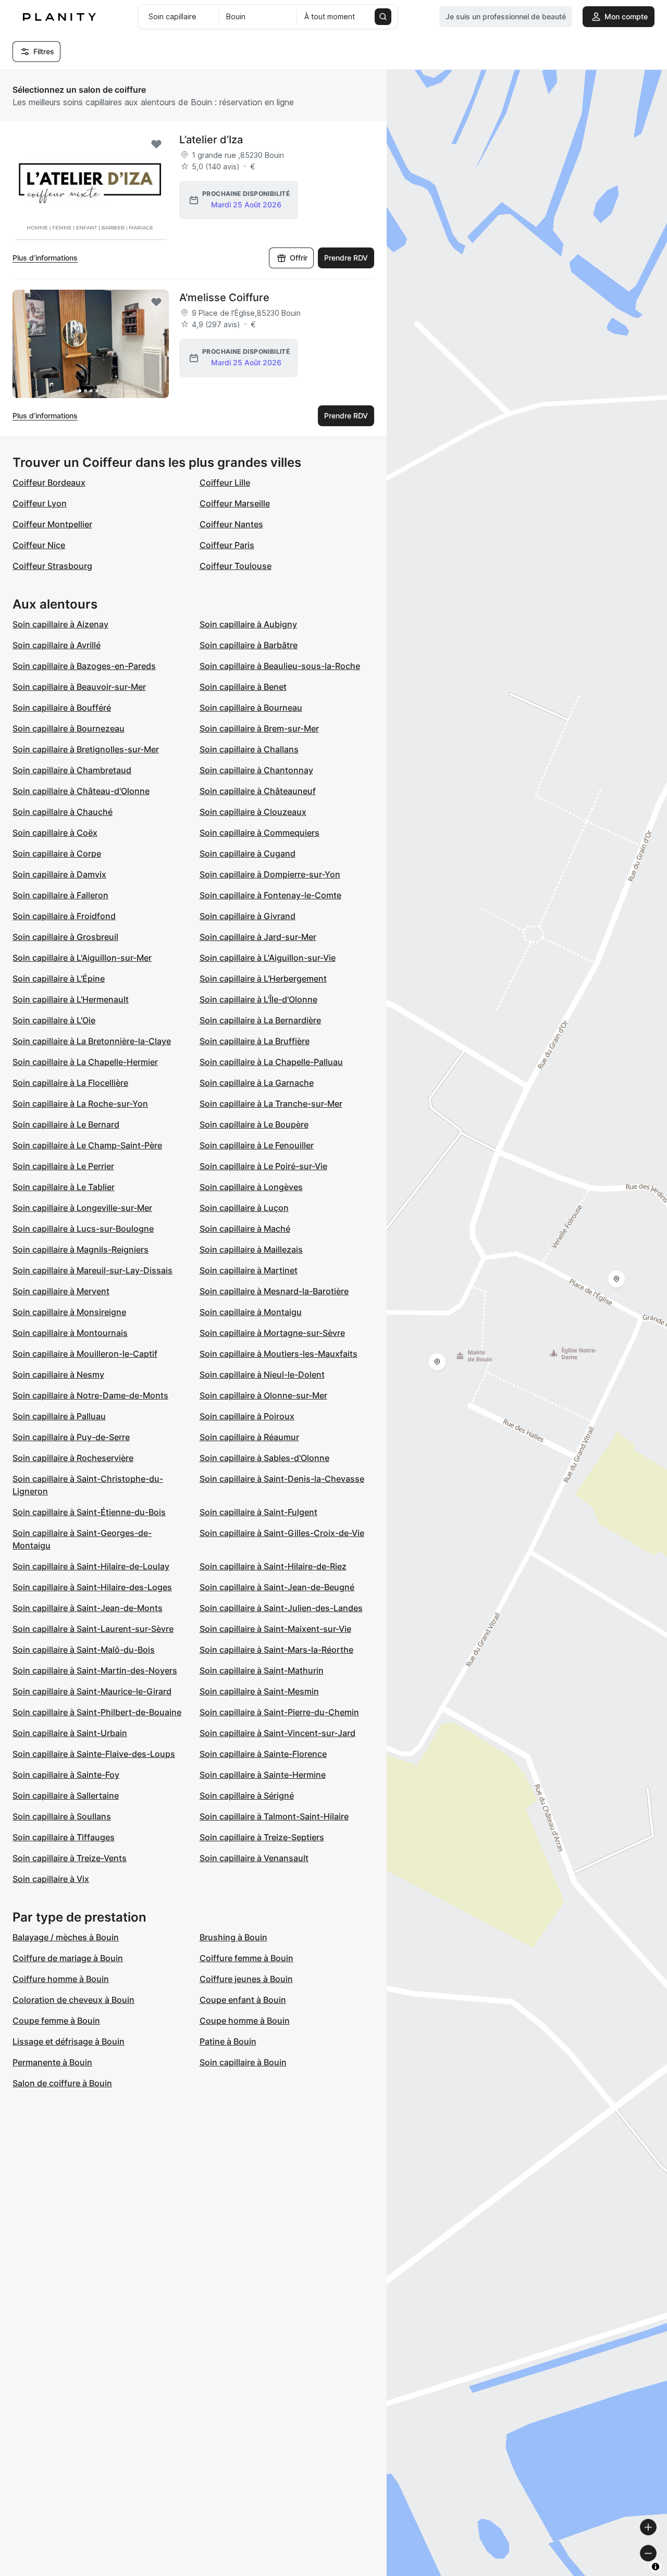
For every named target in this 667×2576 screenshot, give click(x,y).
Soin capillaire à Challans (249, 749)
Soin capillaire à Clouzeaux (253, 812)
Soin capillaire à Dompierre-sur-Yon (270, 874)
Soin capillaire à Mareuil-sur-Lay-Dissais (92, 1270)
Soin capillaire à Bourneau (251, 708)
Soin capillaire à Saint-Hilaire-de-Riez (273, 1566)
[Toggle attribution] (656, 2567)
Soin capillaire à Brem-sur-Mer (259, 728)
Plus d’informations (45, 258)
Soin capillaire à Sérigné (247, 1795)
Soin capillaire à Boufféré (62, 708)
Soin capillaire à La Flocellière (70, 1083)
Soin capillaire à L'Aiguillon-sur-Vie (268, 958)
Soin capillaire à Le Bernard (66, 1124)
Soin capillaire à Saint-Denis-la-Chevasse (282, 1479)
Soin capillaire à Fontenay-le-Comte (270, 895)
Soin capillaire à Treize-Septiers (262, 1837)
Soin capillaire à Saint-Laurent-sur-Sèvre (93, 1629)
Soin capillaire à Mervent (61, 1291)
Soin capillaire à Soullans (62, 1816)
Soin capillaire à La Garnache (257, 1083)
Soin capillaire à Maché (245, 1229)
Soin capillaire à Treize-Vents (70, 1858)
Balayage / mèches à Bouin (66, 1937)
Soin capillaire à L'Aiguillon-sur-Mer (82, 958)
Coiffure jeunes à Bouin (246, 1979)
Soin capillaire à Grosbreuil (65, 937)
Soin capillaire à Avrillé (57, 645)
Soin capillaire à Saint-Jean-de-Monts (88, 1608)
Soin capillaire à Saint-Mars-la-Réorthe (276, 1650)
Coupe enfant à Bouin (243, 2000)
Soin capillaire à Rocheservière (73, 1458)
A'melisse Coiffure (224, 298)
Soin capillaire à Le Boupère (254, 1124)
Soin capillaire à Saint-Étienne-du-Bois (89, 1512)
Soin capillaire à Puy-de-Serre (71, 1437)
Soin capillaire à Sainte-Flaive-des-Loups (94, 1754)
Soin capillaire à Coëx (55, 833)
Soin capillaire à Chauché (63, 812)
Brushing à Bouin (233, 1937)
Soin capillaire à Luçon (244, 1208)
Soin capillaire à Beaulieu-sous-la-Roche (280, 666)
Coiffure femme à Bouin (246, 1958)
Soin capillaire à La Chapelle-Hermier (85, 1062)
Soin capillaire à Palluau (59, 1416)
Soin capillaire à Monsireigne (69, 1312)
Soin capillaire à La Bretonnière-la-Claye (92, 1041)
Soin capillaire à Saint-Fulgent (258, 1512)
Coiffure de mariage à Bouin (68, 1958)
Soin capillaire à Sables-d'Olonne (264, 1458)
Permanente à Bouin (52, 2062)
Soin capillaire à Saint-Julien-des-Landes (281, 1608)
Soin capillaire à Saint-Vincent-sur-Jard (277, 1733)
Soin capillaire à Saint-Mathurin (262, 1670)
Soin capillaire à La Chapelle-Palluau (271, 1062)
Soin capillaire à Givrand (248, 916)
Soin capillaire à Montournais (70, 1333)
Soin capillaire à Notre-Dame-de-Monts (90, 1395)
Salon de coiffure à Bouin (62, 2083)
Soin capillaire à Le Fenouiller (257, 1145)
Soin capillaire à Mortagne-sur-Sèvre (272, 1333)
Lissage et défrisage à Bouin (69, 2041)
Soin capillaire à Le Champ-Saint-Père (87, 1145)
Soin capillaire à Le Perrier (63, 1166)
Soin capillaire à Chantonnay (256, 770)
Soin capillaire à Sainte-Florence (263, 1754)
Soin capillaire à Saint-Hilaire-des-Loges (92, 1587)
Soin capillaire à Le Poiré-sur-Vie (263, 1166)
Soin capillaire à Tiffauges (64, 1837)
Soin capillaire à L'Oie (54, 1020)
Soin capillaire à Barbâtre (249, 645)
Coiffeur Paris (227, 545)
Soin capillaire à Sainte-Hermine (263, 1775)
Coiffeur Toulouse (236, 566)
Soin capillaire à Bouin (243, 2062)
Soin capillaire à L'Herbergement (263, 979)
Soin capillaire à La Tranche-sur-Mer (271, 1104)
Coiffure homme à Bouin (61, 1979)
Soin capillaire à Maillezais (251, 1249)
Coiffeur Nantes (231, 524)
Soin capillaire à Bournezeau (69, 728)
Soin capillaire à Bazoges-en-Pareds (84, 666)
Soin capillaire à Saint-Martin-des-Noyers (95, 1670)
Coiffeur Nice (39, 545)
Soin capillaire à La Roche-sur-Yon (80, 1104)
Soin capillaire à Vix (51, 1879)
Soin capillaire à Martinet (249, 1270)
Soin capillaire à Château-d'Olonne (81, 791)
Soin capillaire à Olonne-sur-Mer (263, 1395)
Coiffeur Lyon (40, 503)
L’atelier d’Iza (211, 140)
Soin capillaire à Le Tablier (64, 1187)
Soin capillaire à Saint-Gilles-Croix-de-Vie (282, 1533)
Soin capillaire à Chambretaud (72, 770)
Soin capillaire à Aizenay (60, 624)
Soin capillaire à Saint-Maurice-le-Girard (92, 1691)
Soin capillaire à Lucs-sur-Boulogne (83, 1229)
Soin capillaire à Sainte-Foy (66, 1775)
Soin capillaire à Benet (243, 687)
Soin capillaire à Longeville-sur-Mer (82, 1208)
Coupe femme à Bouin (56, 2021)
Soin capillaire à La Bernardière (260, 1020)
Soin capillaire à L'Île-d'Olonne (258, 999)
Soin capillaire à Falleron (60, 895)
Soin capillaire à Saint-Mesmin (259, 1691)
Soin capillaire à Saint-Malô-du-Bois (84, 1650)
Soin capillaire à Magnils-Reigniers (81, 1249)
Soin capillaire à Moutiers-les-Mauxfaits (279, 1354)
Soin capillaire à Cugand (248, 853)
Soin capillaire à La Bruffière (255, 1041)
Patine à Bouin (228, 2041)
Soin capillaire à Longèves (251, 1187)
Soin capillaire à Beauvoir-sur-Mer (79, 687)
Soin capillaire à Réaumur (249, 1437)
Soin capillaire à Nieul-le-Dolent (262, 1374)
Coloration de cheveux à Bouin (73, 2000)
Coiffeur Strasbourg (52, 566)
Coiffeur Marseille (235, 503)
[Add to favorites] (156, 144)
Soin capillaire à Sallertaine (66, 1795)
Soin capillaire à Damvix (59, 874)
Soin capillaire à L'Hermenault (71, 999)
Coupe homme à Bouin (245, 2021)
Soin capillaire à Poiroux (247, 1416)
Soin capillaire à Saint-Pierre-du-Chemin (279, 1712)
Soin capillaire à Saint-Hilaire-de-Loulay (91, 1566)
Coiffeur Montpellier (52, 524)
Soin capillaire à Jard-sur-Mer (258, 937)
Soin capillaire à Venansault (254, 1858)
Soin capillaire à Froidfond (64, 916)
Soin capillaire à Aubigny (248, 624)
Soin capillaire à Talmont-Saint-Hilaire (274, 1816)
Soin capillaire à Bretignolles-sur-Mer (86, 749)
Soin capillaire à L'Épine (59, 979)
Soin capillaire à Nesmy (58, 1374)
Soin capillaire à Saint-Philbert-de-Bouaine (97, 1712)
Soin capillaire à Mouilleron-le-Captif (85, 1354)
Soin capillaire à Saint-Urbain (70, 1733)
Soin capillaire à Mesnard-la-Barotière (274, 1291)
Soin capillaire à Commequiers (260, 833)
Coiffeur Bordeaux (49, 482)
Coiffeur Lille (225, 482)
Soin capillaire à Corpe (57, 853)
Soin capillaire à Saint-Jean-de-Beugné (277, 1587)
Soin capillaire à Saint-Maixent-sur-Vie (275, 1629)
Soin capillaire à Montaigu (251, 1312)
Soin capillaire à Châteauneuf (258, 791)
